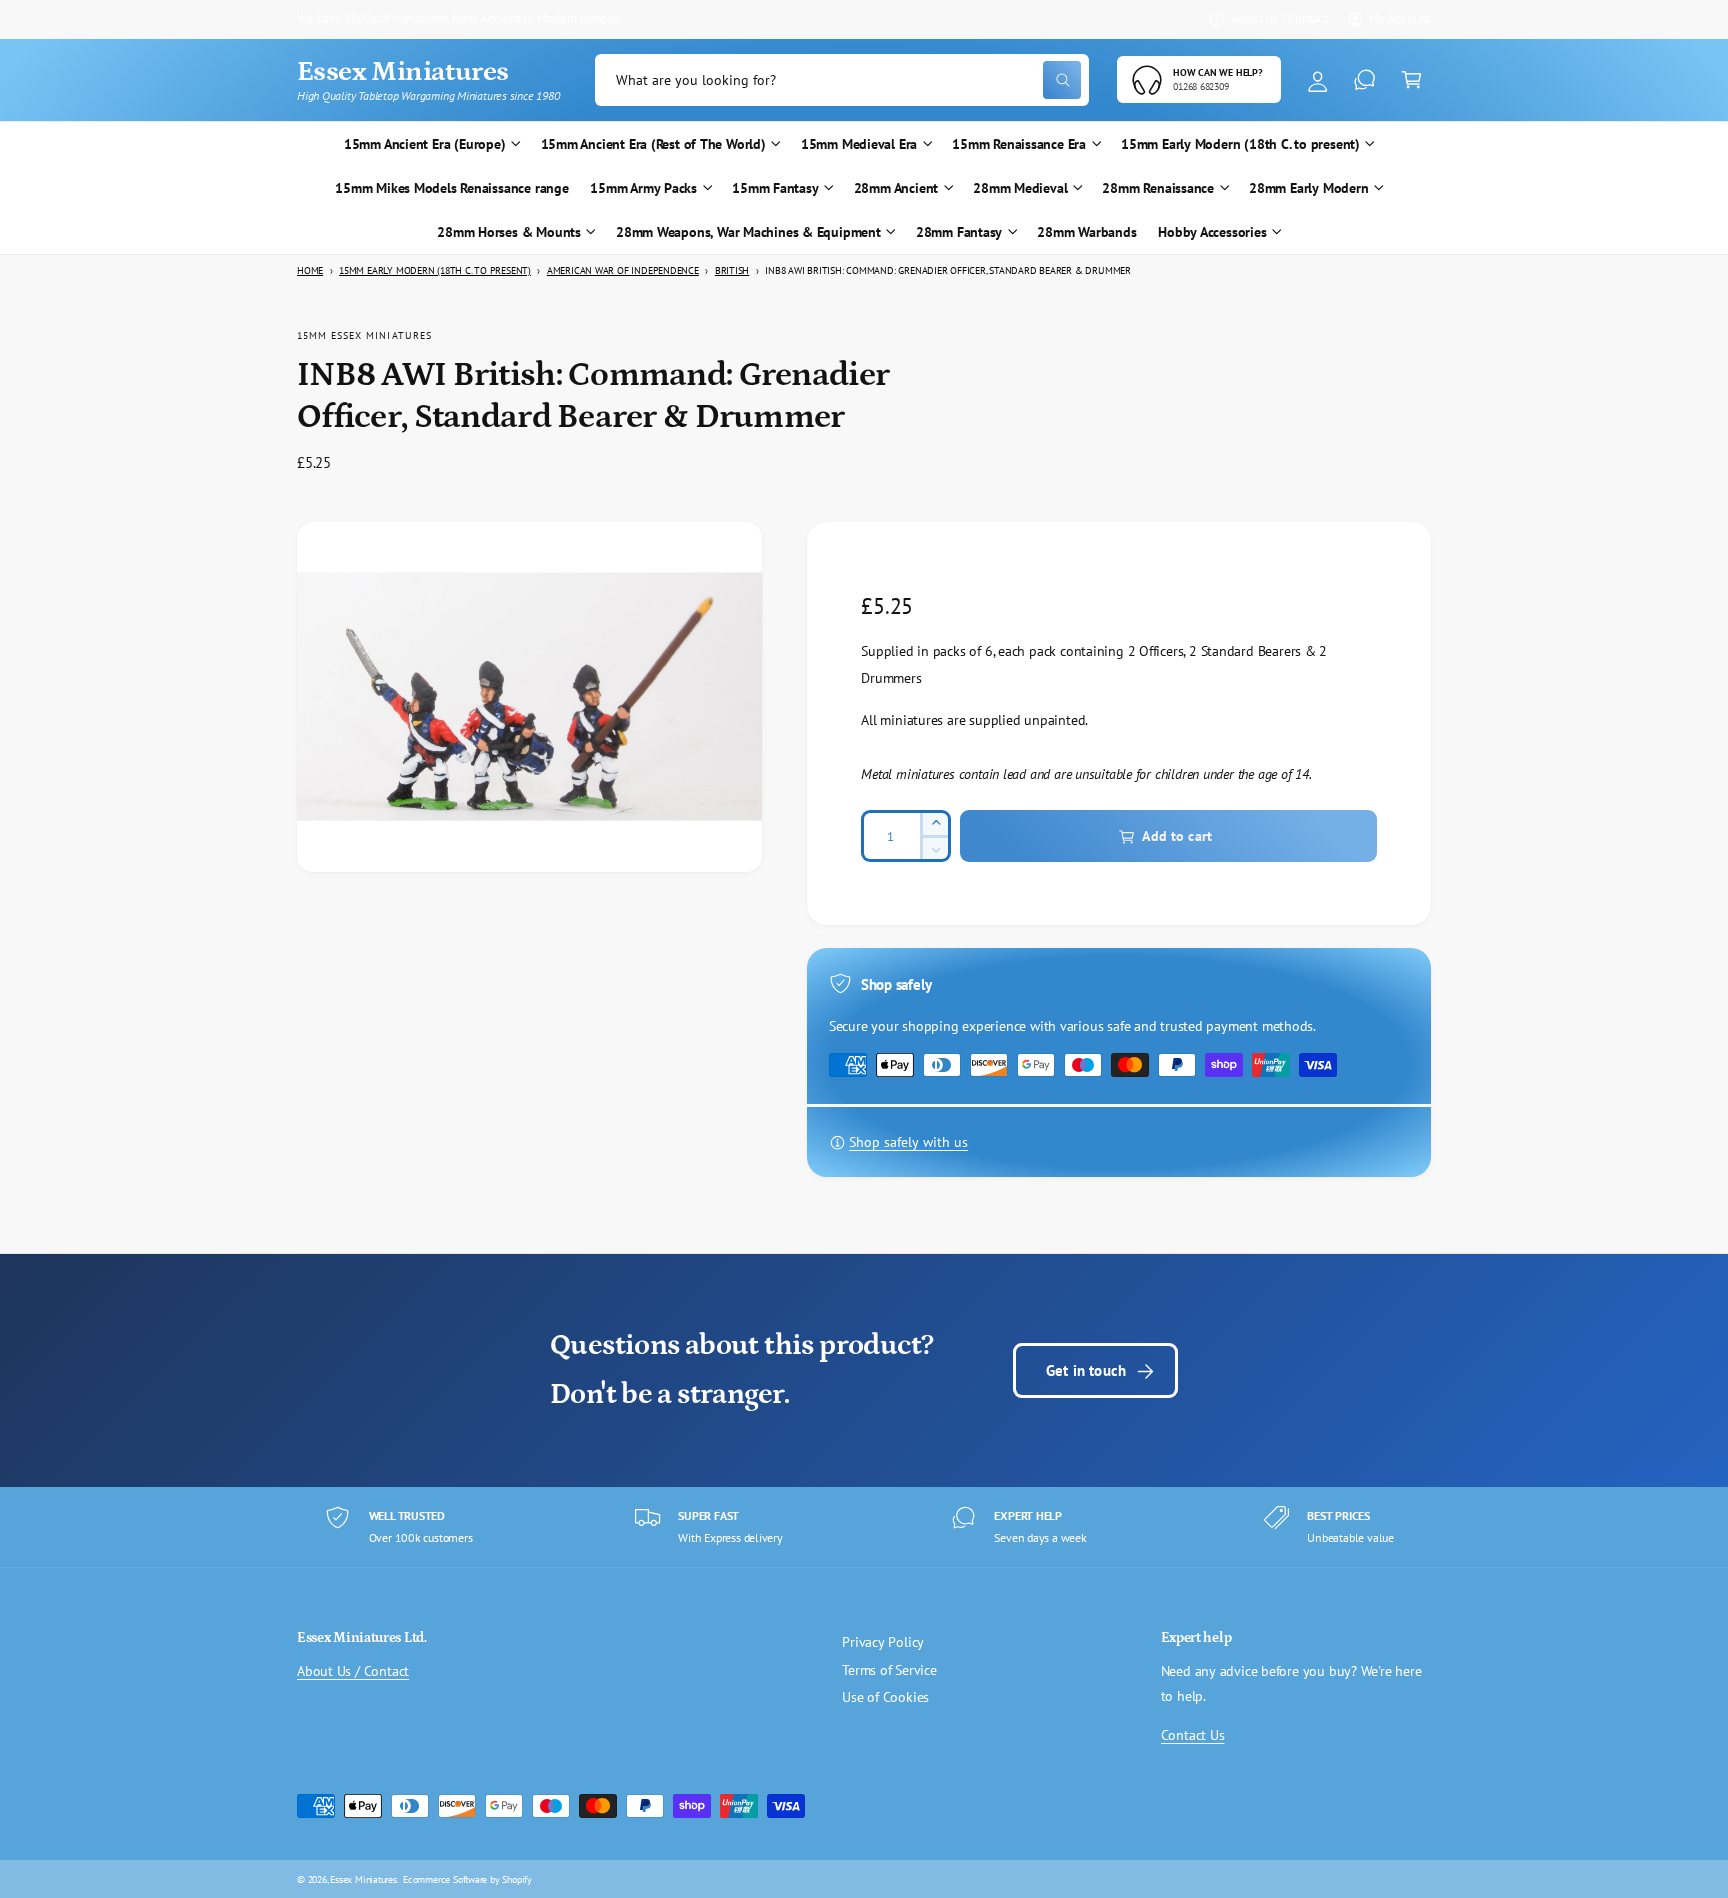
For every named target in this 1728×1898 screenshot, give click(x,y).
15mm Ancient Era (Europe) (425, 144)
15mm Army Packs (643, 188)
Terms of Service (889, 1670)
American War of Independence (623, 270)
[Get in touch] (1364, 80)
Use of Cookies (885, 1697)
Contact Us (1193, 1735)
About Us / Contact (1279, 18)
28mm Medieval (1020, 188)
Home (310, 270)
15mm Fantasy (775, 188)
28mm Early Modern (1308, 188)
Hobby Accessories (1212, 232)
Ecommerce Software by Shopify (467, 1879)
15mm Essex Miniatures (364, 335)
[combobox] (842, 80)
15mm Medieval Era (859, 144)
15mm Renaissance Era (1019, 144)
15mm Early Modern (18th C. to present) (1240, 144)
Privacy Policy (883, 1642)
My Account (1400, 18)
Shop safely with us (908, 1143)
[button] (1411, 80)
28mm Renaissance (1158, 188)
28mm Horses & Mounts (509, 232)
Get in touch (1086, 1370)
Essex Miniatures (363, 1879)
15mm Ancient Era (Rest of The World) (653, 144)
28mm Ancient (896, 188)
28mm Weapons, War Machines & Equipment (748, 232)
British (732, 270)
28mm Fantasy (959, 232)
